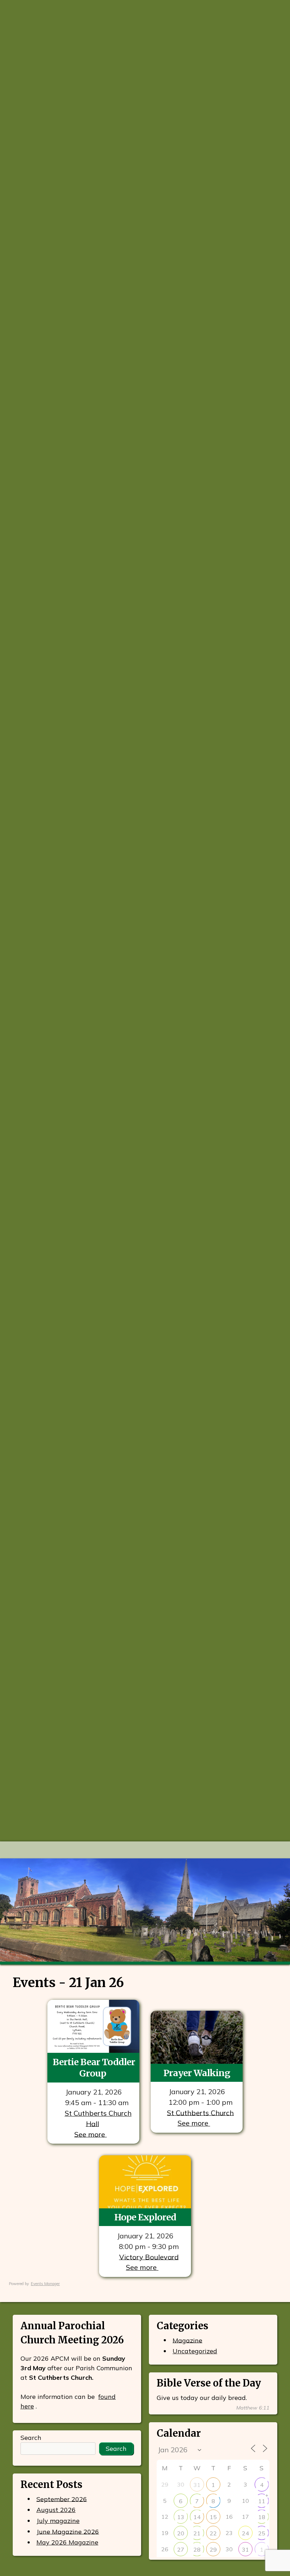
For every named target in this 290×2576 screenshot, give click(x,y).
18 (262, 2517)
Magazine (187, 2340)
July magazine (58, 2521)
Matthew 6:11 (253, 2408)
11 (262, 2501)
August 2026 (56, 2510)
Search (31, 2438)
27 (181, 2549)
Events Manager (45, 2284)
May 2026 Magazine (67, 2542)
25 (262, 2533)
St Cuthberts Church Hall (98, 2118)
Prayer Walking (197, 2073)
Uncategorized (195, 2351)
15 (213, 2517)
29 (213, 2549)
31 (197, 2485)
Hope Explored (145, 2217)
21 (197, 2533)
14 (197, 2517)
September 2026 (62, 2499)
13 (181, 2517)
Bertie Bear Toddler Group (94, 2067)
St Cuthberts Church (200, 2112)
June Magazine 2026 (68, 2531)
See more (91, 2134)
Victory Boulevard (149, 2257)
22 (213, 2533)
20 (181, 2533)
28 (197, 2549)
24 (245, 2533)
